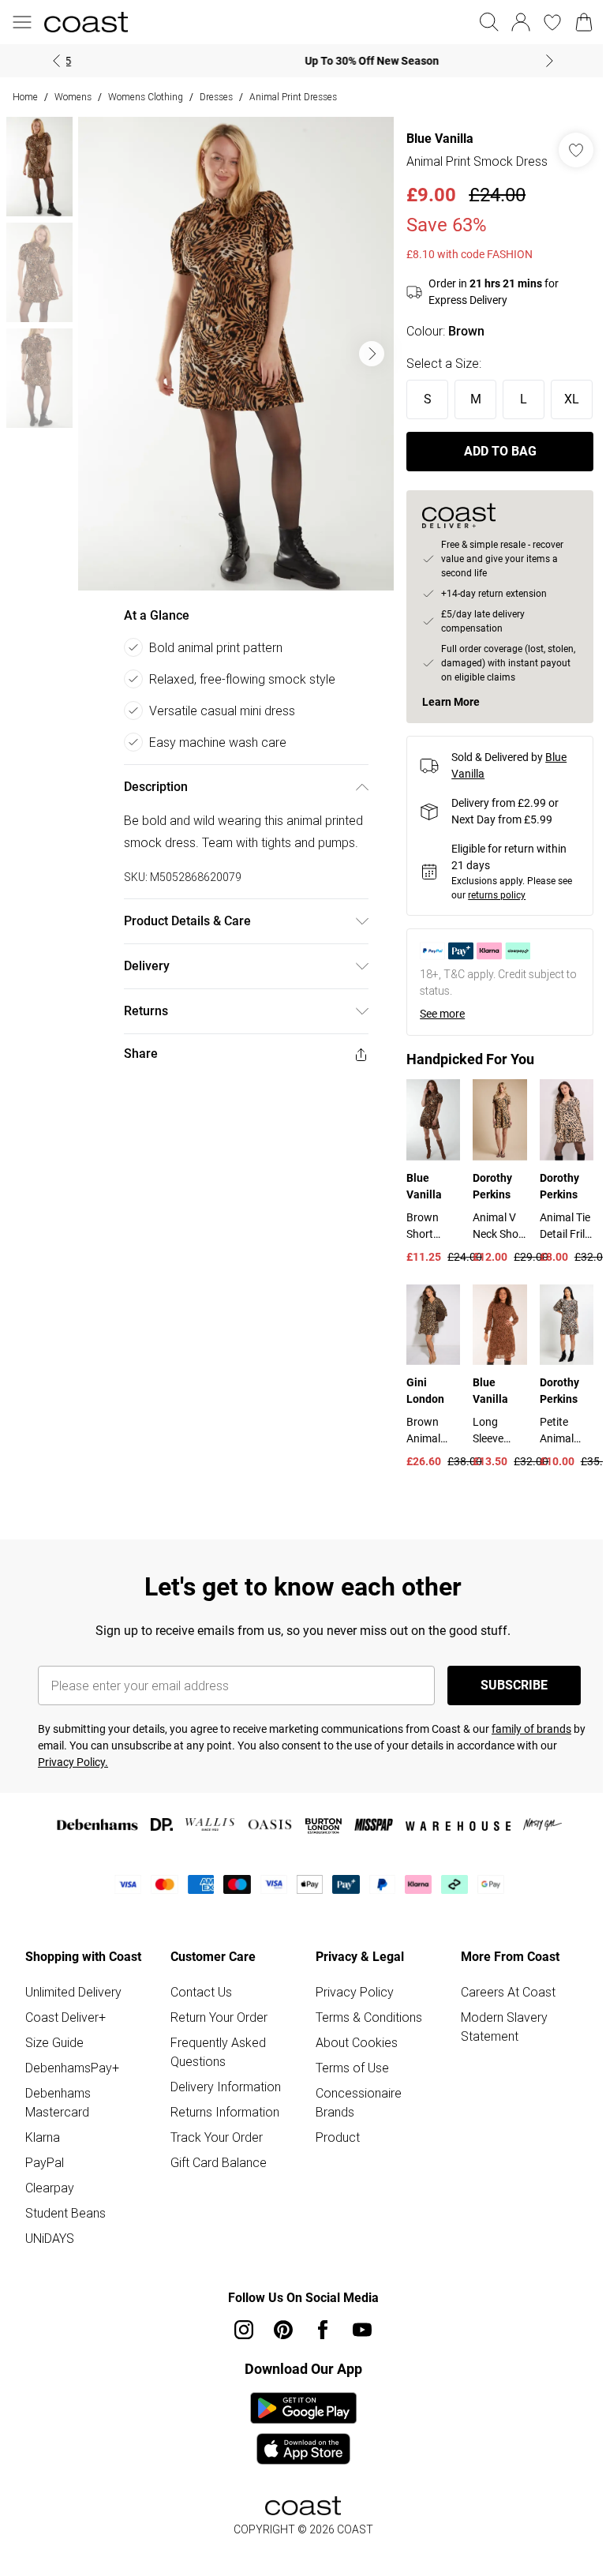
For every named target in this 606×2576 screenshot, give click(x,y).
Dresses (216, 97)
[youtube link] (357, 2372)
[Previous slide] (51, 61)
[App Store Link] (297, 2470)
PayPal (45, 2204)
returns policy (489, 941)
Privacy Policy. (73, 1804)
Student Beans (65, 2255)
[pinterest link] (278, 2372)
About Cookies (351, 2084)
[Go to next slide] (364, 348)
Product (332, 2179)
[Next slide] (544, 61)
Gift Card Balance (215, 2204)
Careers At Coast (499, 2034)
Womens (73, 97)
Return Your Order (216, 2059)
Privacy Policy (349, 2034)
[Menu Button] (22, 22)
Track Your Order (213, 2179)
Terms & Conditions (363, 2059)
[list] (232, 348)
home (25, 97)
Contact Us (198, 2034)
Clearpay (50, 2229)
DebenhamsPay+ (72, 2109)
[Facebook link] (317, 2372)
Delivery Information (223, 2128)
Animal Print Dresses (293, 97)
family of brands (531, 1771)
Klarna (43, 2179)
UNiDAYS (50, 2280)
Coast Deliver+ (65, 2059)
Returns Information (222, 2154)
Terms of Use (347, 2109)
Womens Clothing (146, 97)
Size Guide (54, 2084)
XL (419, 445)
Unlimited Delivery (73, 2034)
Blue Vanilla (432, 139)
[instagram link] (238, 2372)
